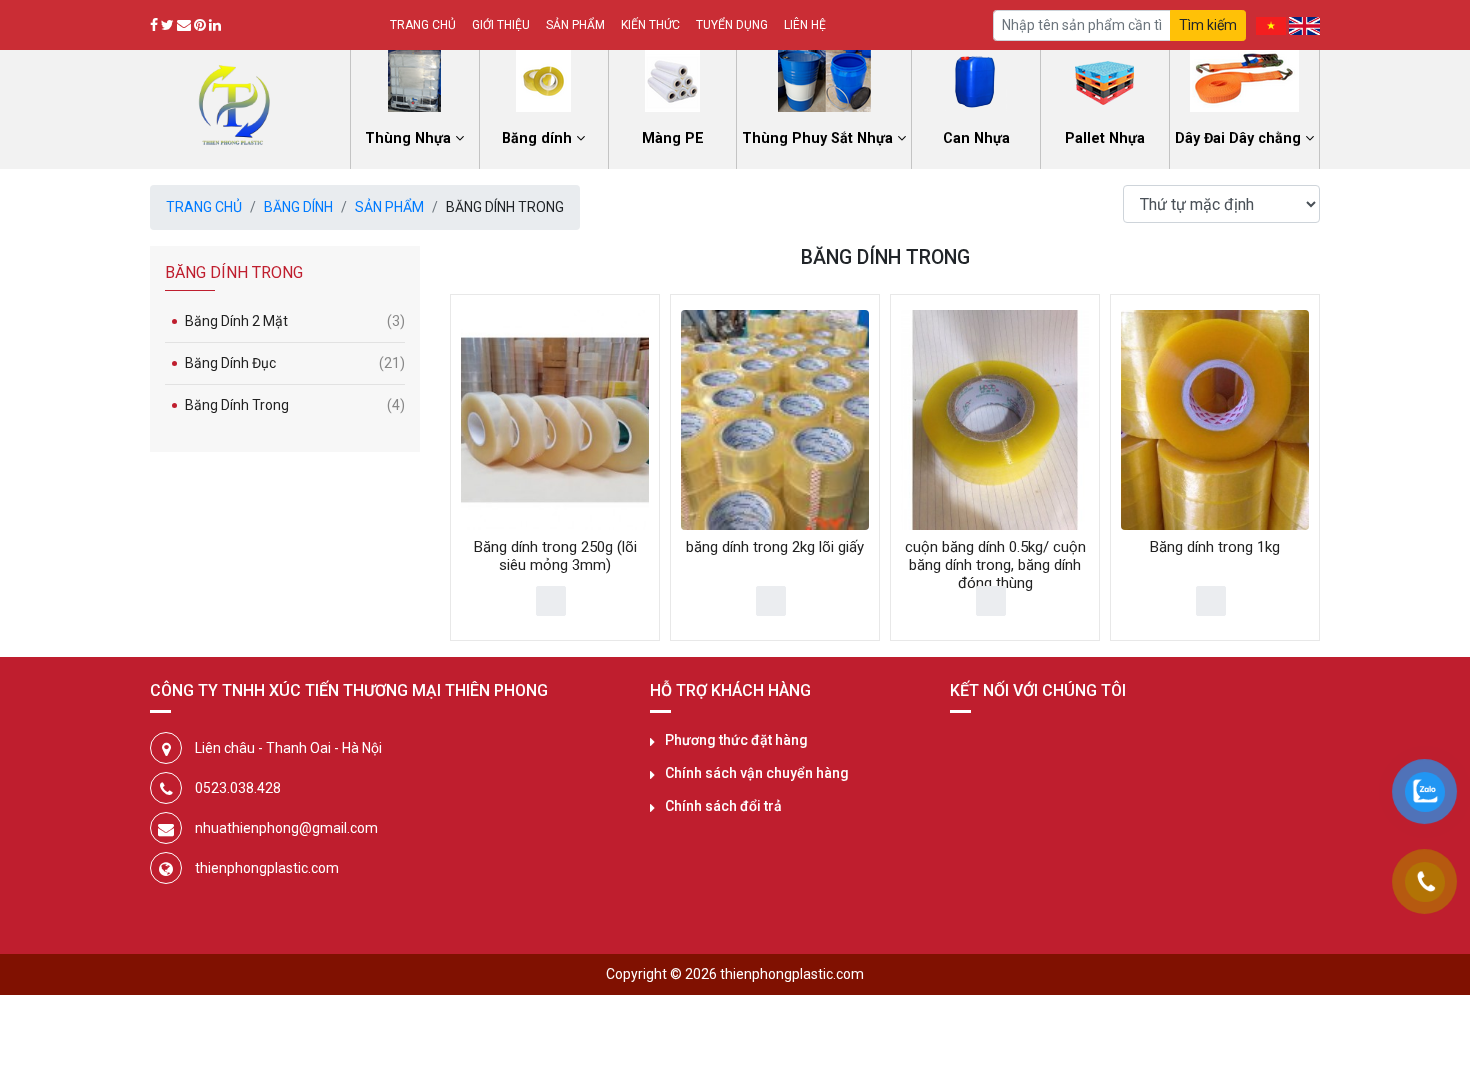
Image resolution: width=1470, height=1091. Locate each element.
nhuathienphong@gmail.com (286, 828)
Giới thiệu (501, 25)
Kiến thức (650, 25)
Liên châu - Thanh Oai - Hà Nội (288, 748)
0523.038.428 (238, 788)
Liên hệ (805, 25)
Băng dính (298, 207)
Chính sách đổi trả (723, 806)
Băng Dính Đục (295, 363)
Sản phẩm (575, 25)
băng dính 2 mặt (295, 321)
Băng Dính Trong (295, 405)
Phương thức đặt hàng (736, 740)
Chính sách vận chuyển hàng (757, 773)
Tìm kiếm (1208, 25)
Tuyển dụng (732, 25)
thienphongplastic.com (267, 868)
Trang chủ (423, 25)
